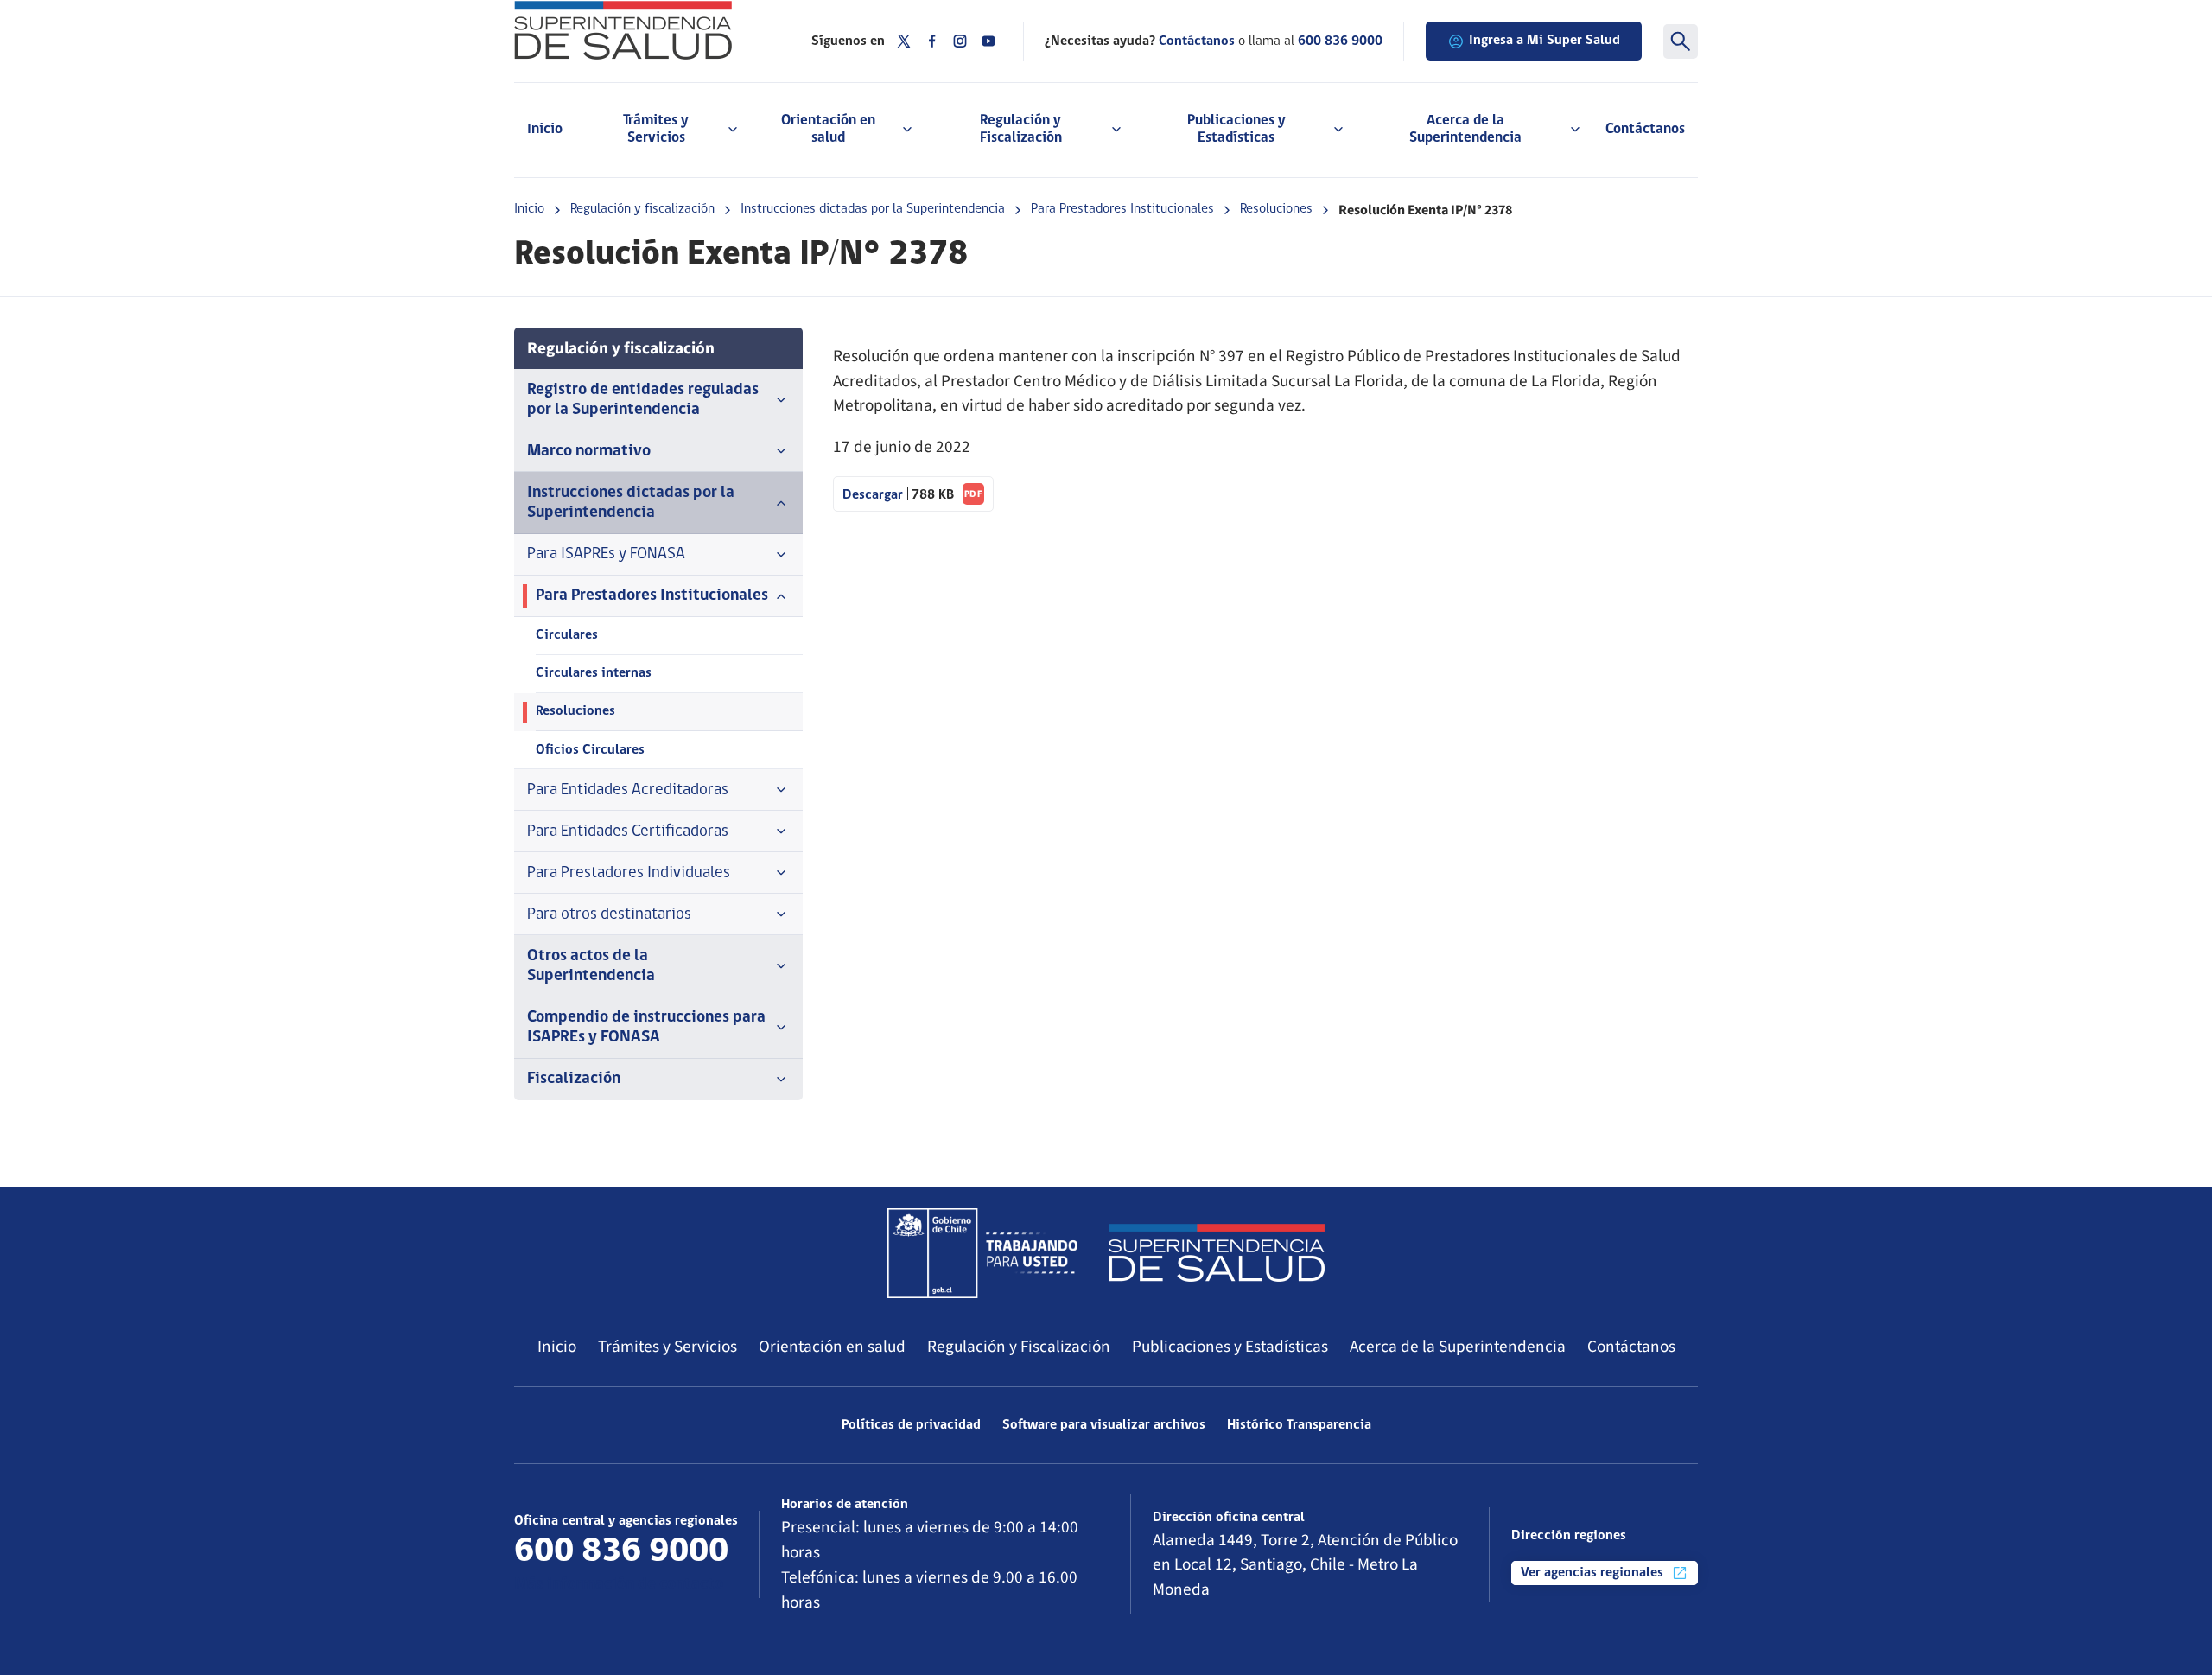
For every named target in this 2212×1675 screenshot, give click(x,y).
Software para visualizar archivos (1104, 1425)
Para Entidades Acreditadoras (628, 790)
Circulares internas (594, 673)
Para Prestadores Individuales (629, 873)
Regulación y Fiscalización (1019, 1347)
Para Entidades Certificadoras (628, 832)
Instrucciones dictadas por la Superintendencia (873, 209)
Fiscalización (574, 1079)
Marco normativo (589, 452)
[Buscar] (1681, 41)
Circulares (567, 635)
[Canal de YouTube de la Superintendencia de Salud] (988, 41)
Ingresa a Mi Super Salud (1545, 41)
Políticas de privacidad (911, 1425)
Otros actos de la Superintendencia (591, 966)
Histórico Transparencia (1299, 1425)
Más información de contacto (619, 1585)
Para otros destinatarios (609, 915)
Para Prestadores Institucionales (1122, 209)
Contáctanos (1645, 129)
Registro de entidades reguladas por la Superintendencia (643, 400)
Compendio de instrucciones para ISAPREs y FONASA (646, 1028)
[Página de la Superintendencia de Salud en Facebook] (932, 41)
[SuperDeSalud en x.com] (904, 41)
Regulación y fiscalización (642, 209)
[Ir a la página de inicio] (641, 30)
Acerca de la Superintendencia (1458, 1347)
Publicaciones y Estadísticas (1230, 1347)
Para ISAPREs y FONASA (606, 554)
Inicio (545, 129)
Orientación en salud (832, 1347)
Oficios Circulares (590, 750)
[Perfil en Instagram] (960, 41)
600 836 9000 (1340, 41)
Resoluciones (1276, 209)
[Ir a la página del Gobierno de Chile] (982, 1253)
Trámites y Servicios (667, 1347)
